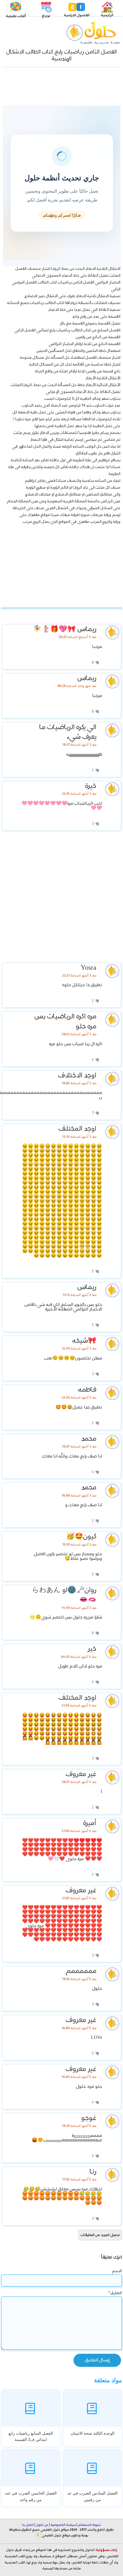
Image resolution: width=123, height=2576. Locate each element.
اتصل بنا (28, 2525)
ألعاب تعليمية (16, 16)
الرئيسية (107, 15)
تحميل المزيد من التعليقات (100, 2235)
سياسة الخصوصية (63, 2525)
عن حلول (42, 2525)
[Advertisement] (61, 88)
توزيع (46, 16)
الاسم (117, 2271)
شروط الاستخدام (89, 2525)
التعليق (115, 2293)
